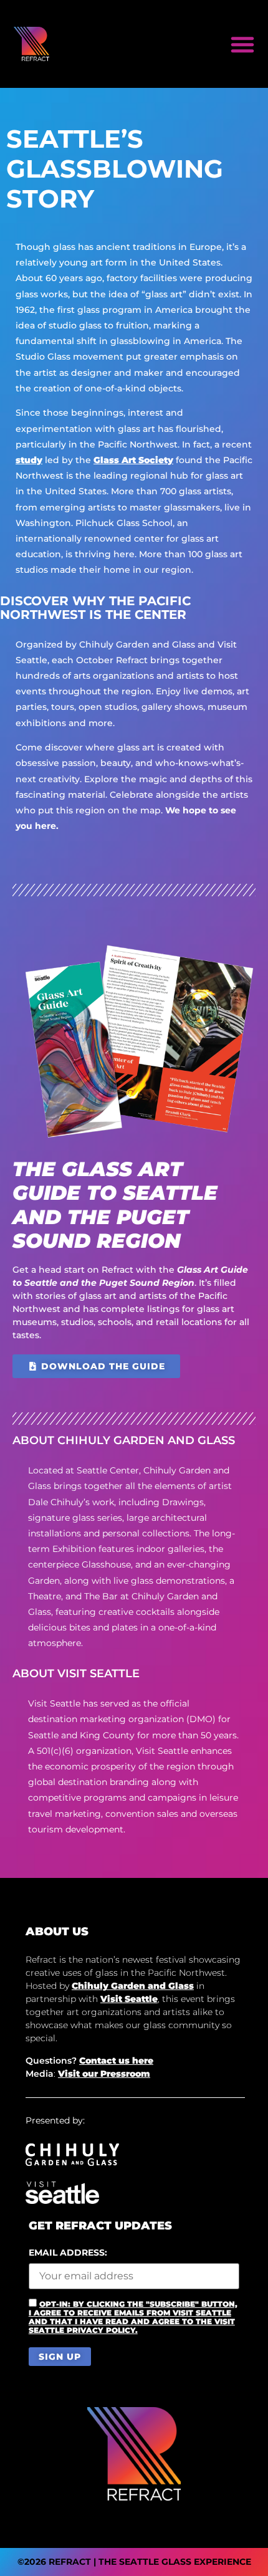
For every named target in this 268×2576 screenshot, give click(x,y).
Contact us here (116, 2061)
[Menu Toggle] (242, 44)
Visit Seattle (129, 1999)
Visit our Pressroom (104, 2074)
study (29, 460)
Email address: (68, 2253)
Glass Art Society (133, 460)
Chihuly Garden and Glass (133, 1986)
